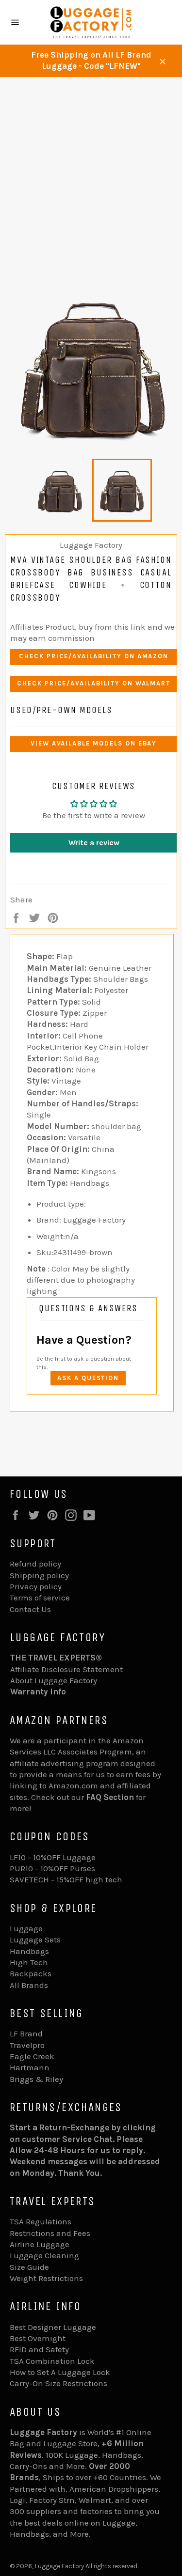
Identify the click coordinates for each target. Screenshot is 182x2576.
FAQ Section (110, 1797)
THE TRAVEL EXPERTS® (56, 1658)
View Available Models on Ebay (94, 743)
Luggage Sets (35, 1940)
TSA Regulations (41, 2221)
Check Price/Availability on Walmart (94, 683)
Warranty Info (38, 1691)
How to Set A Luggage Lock (60, 2372)
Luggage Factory (59, 2566)
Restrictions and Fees (50, 2233)
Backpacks (31, 1973)
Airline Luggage (40, 2244)
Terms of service (40, 1598)
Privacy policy (36, 1586)
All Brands (29, 1985)
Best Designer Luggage (53, 2327)
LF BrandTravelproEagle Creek (32, 2045)
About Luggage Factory (54, 1680)
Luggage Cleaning (44, 2255)
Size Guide (29, 2267)
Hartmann (30, 2067)
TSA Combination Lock (52, 2361)
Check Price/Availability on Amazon (94, 656)
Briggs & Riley (36, 2079)
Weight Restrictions (46, 2278)
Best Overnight (38, 2338)
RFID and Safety (39, 2349)
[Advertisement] (91, 173)
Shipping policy (39, 1575)
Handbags (29, 1951)
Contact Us (30, 1609)
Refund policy (35, 1564)
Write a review (94, 843)
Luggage (26, 1928)
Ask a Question (88, 1378)
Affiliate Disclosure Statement (66, 1669)
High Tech (29, 1962)
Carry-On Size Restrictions (58, 2383)
